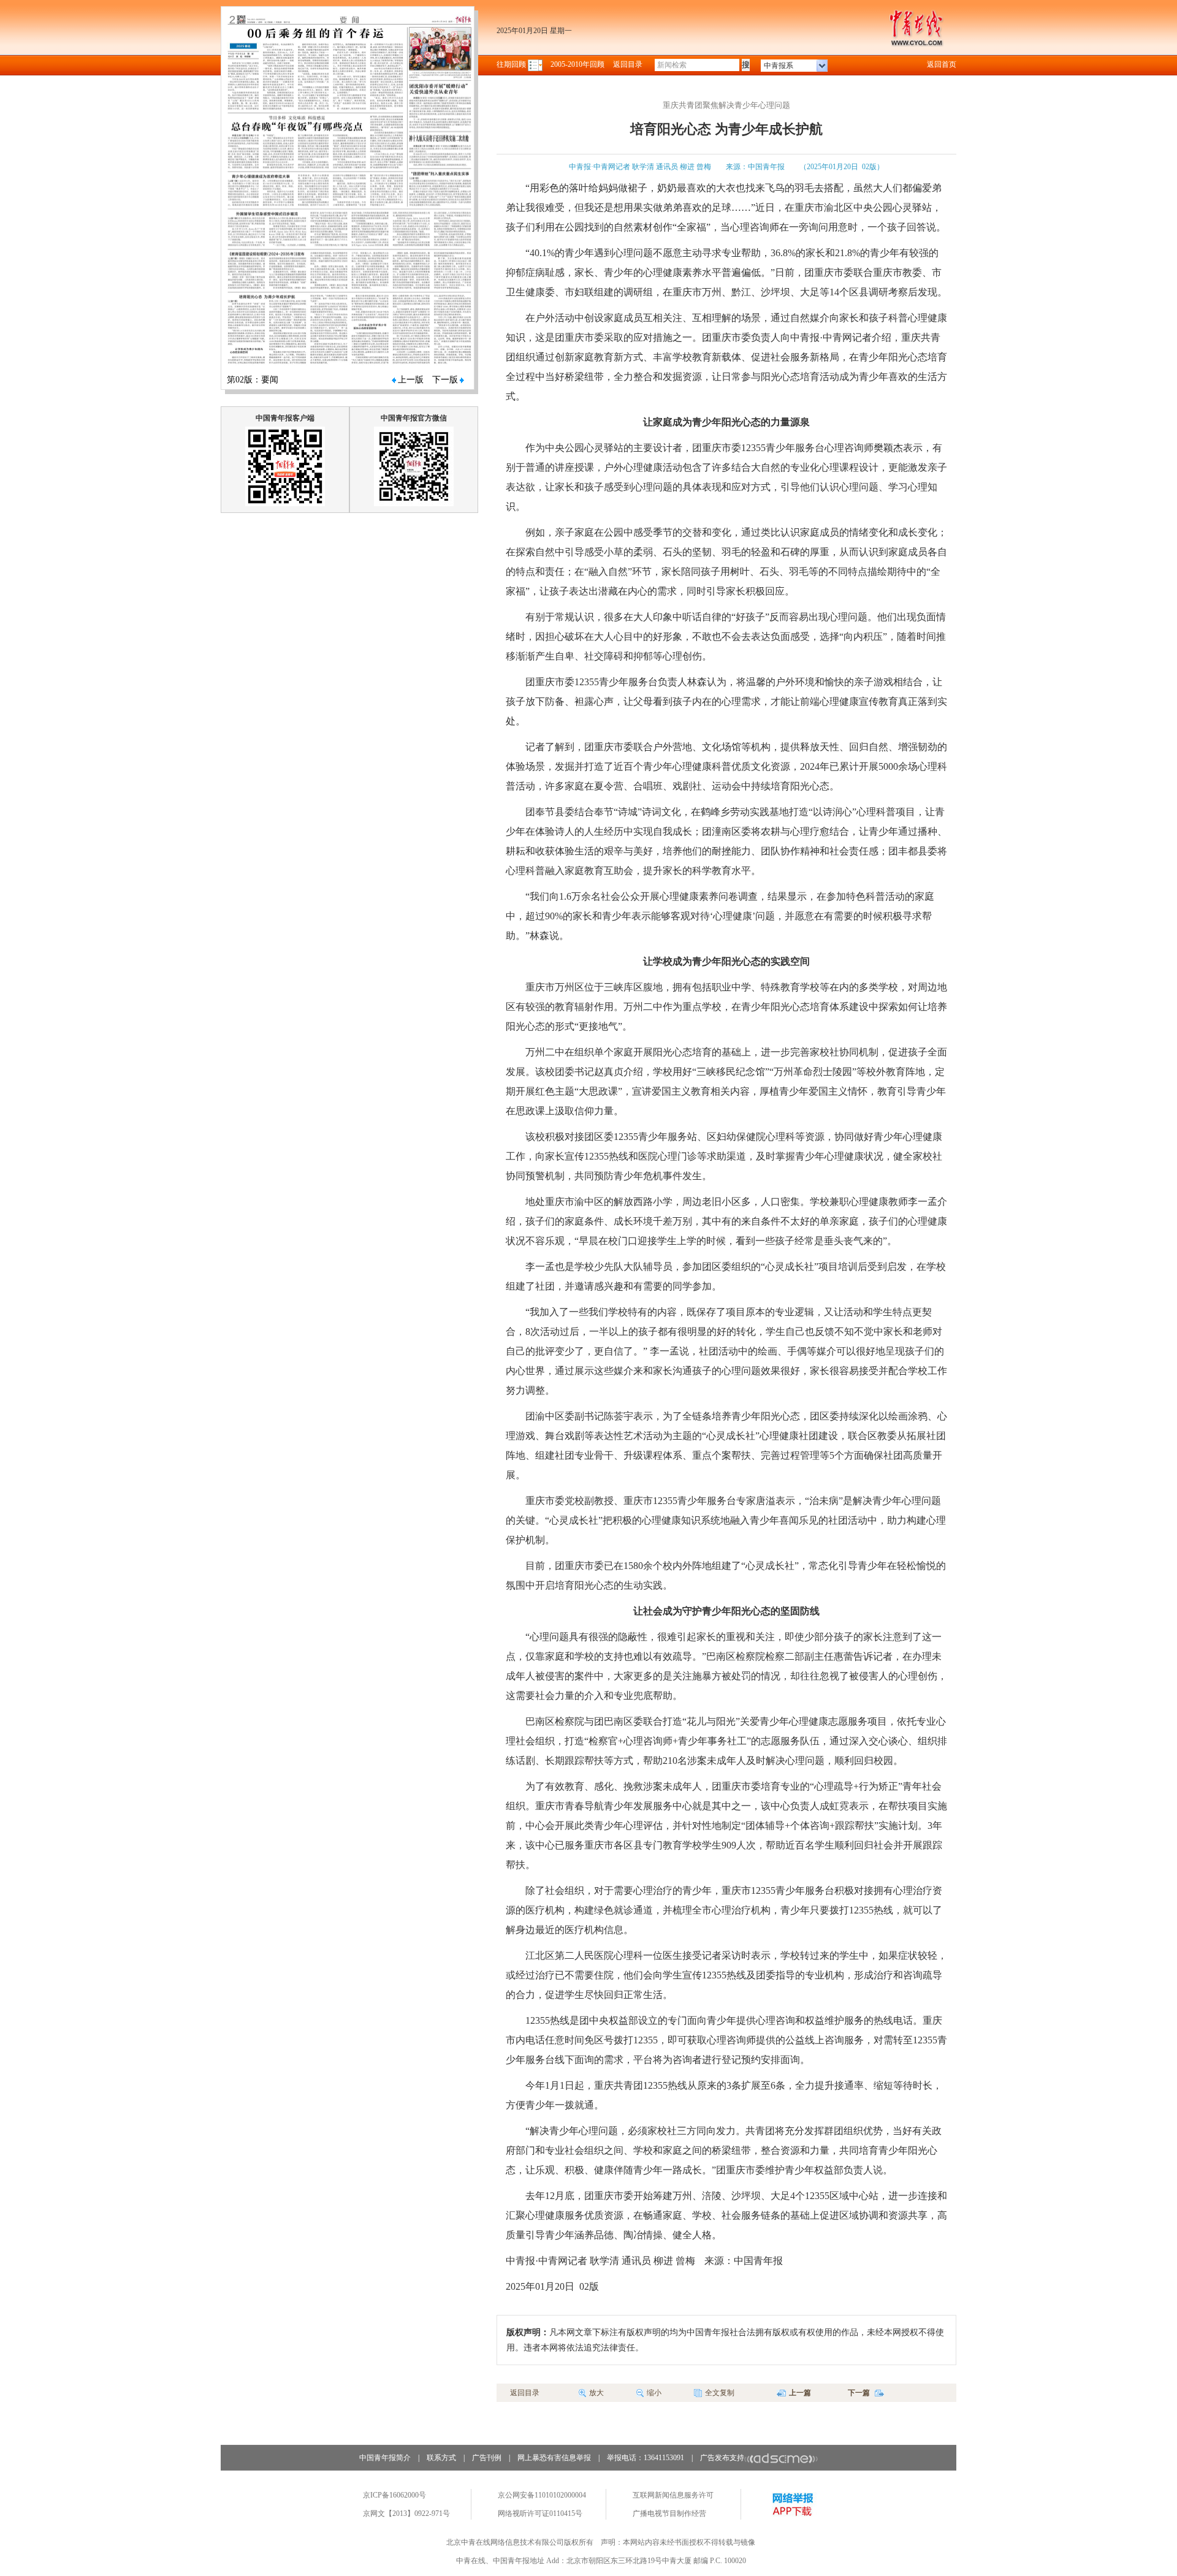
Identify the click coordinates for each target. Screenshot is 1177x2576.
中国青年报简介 (385, 2458)
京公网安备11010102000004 (542, 2495)
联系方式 (441, 2458)
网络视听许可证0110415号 (540, 2513)
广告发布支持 (722, 2458)
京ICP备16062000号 (394, 2495)
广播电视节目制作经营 (669, 2513)
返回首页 (942, 64)
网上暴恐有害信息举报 (554, 2458)
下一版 (445, 380)
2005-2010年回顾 (577, 64)
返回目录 (628, 64)
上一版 (411, 380)
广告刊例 (487, 2458)
